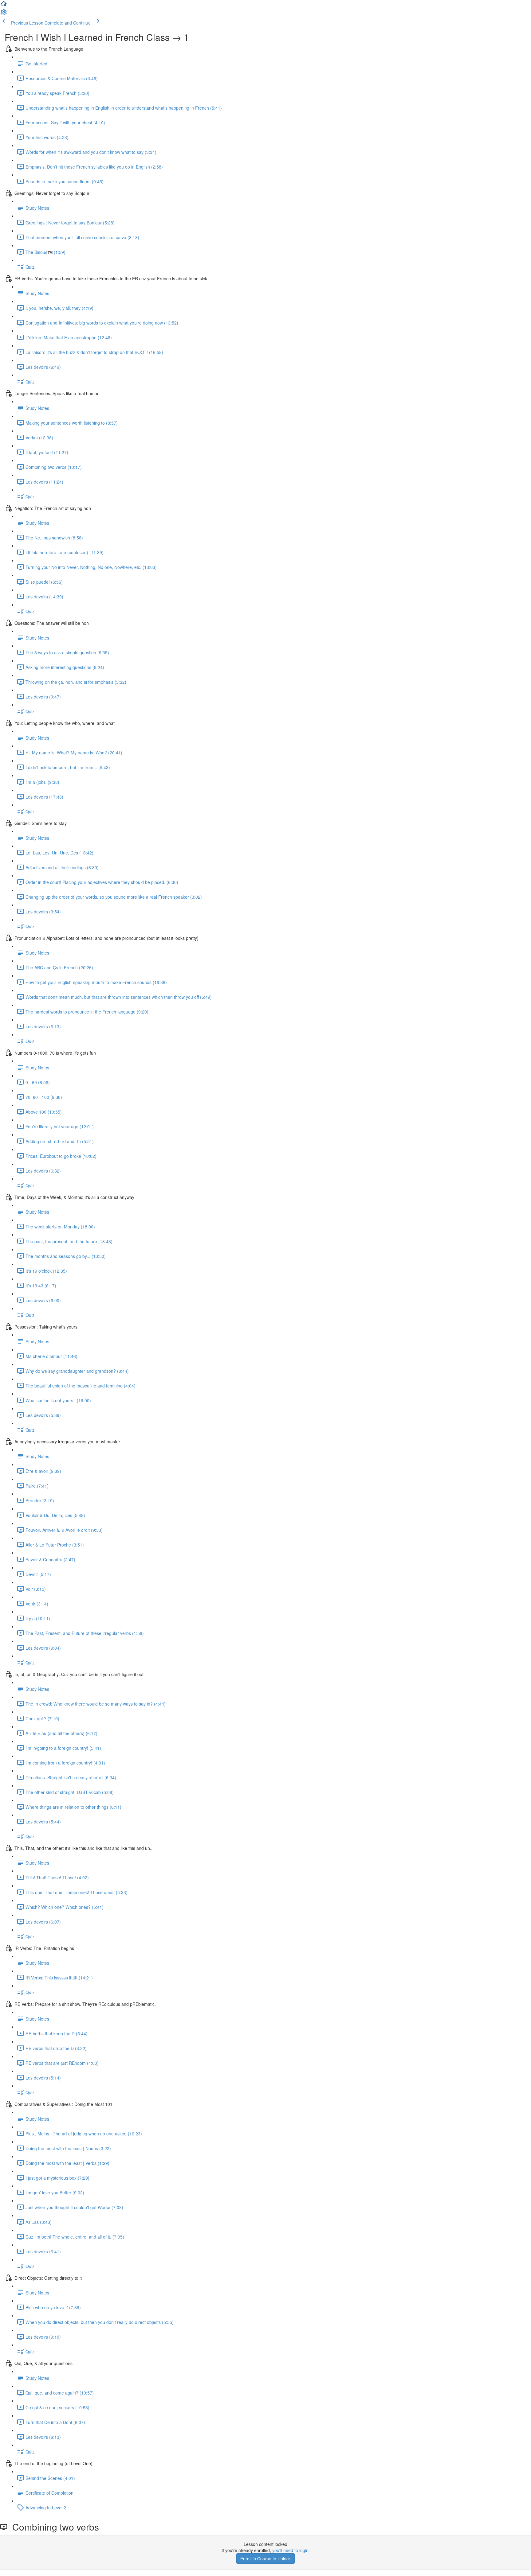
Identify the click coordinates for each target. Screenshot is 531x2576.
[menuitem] (4, 14)
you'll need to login (290, 2550)
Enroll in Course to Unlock (265, 2558)
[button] (4, 6)
